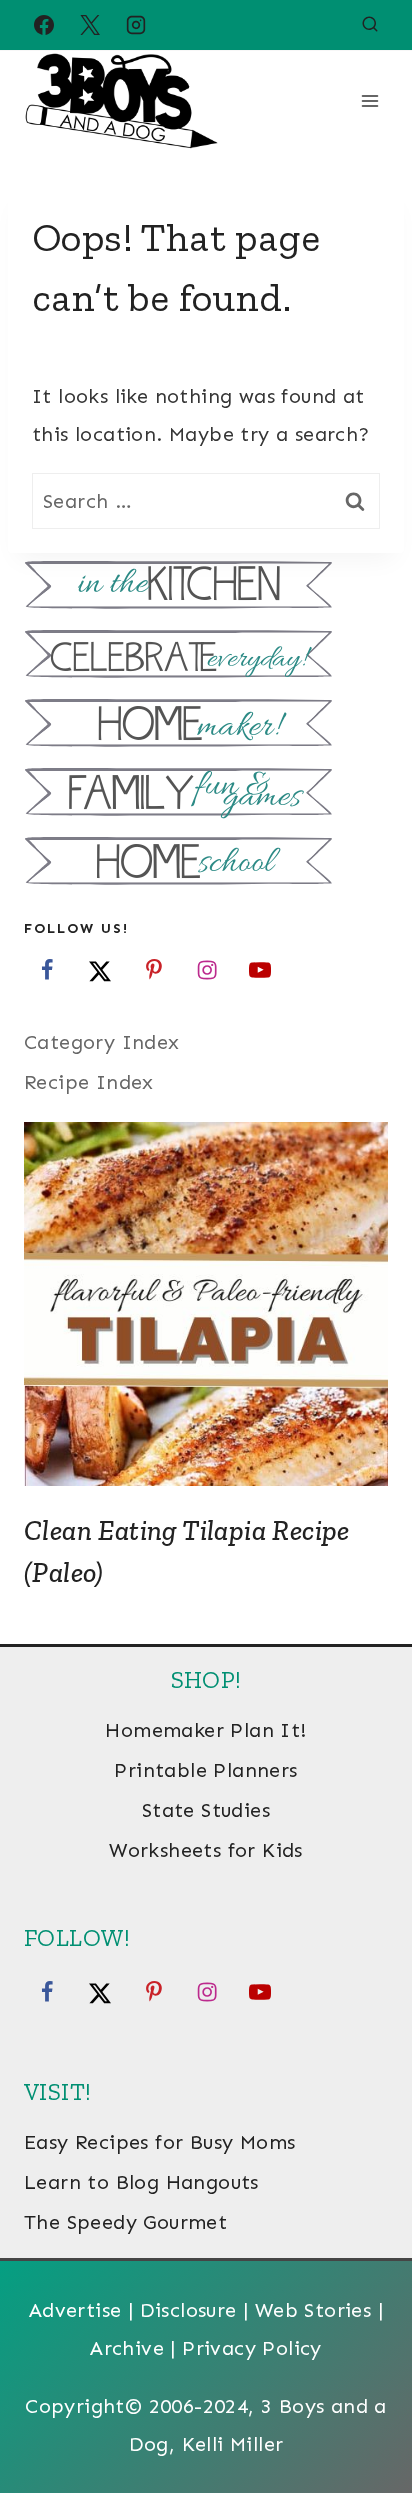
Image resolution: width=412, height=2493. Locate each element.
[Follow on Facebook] (47, 969)
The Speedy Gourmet (125, 2222)
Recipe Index (89, 1082)
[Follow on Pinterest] (154, 969)
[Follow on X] (100, 969)
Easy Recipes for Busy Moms (159, 2142)
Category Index (102, 1042)
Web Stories (313, 2310)
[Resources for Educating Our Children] (206, 863)
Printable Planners (205, 1770)
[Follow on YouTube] (260, 969)
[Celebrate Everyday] (206, 656)
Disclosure (188, 2310)
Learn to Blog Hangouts (141, 2182)
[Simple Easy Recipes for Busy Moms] (206, 587)
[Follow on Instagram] (207, 969)
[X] (90, 25)
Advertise (75, 2310)
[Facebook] (44, 25)
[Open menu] (369, 100)
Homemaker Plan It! (205, 1730)
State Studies (206, 1810)
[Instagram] (136, 25)
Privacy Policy (252, 2348)
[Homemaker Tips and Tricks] (206, 725)
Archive (127, 2348)
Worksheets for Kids (206, 1850)
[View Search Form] (370, 25)
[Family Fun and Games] (206, 794)
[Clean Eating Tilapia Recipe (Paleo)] (206, 1304)
